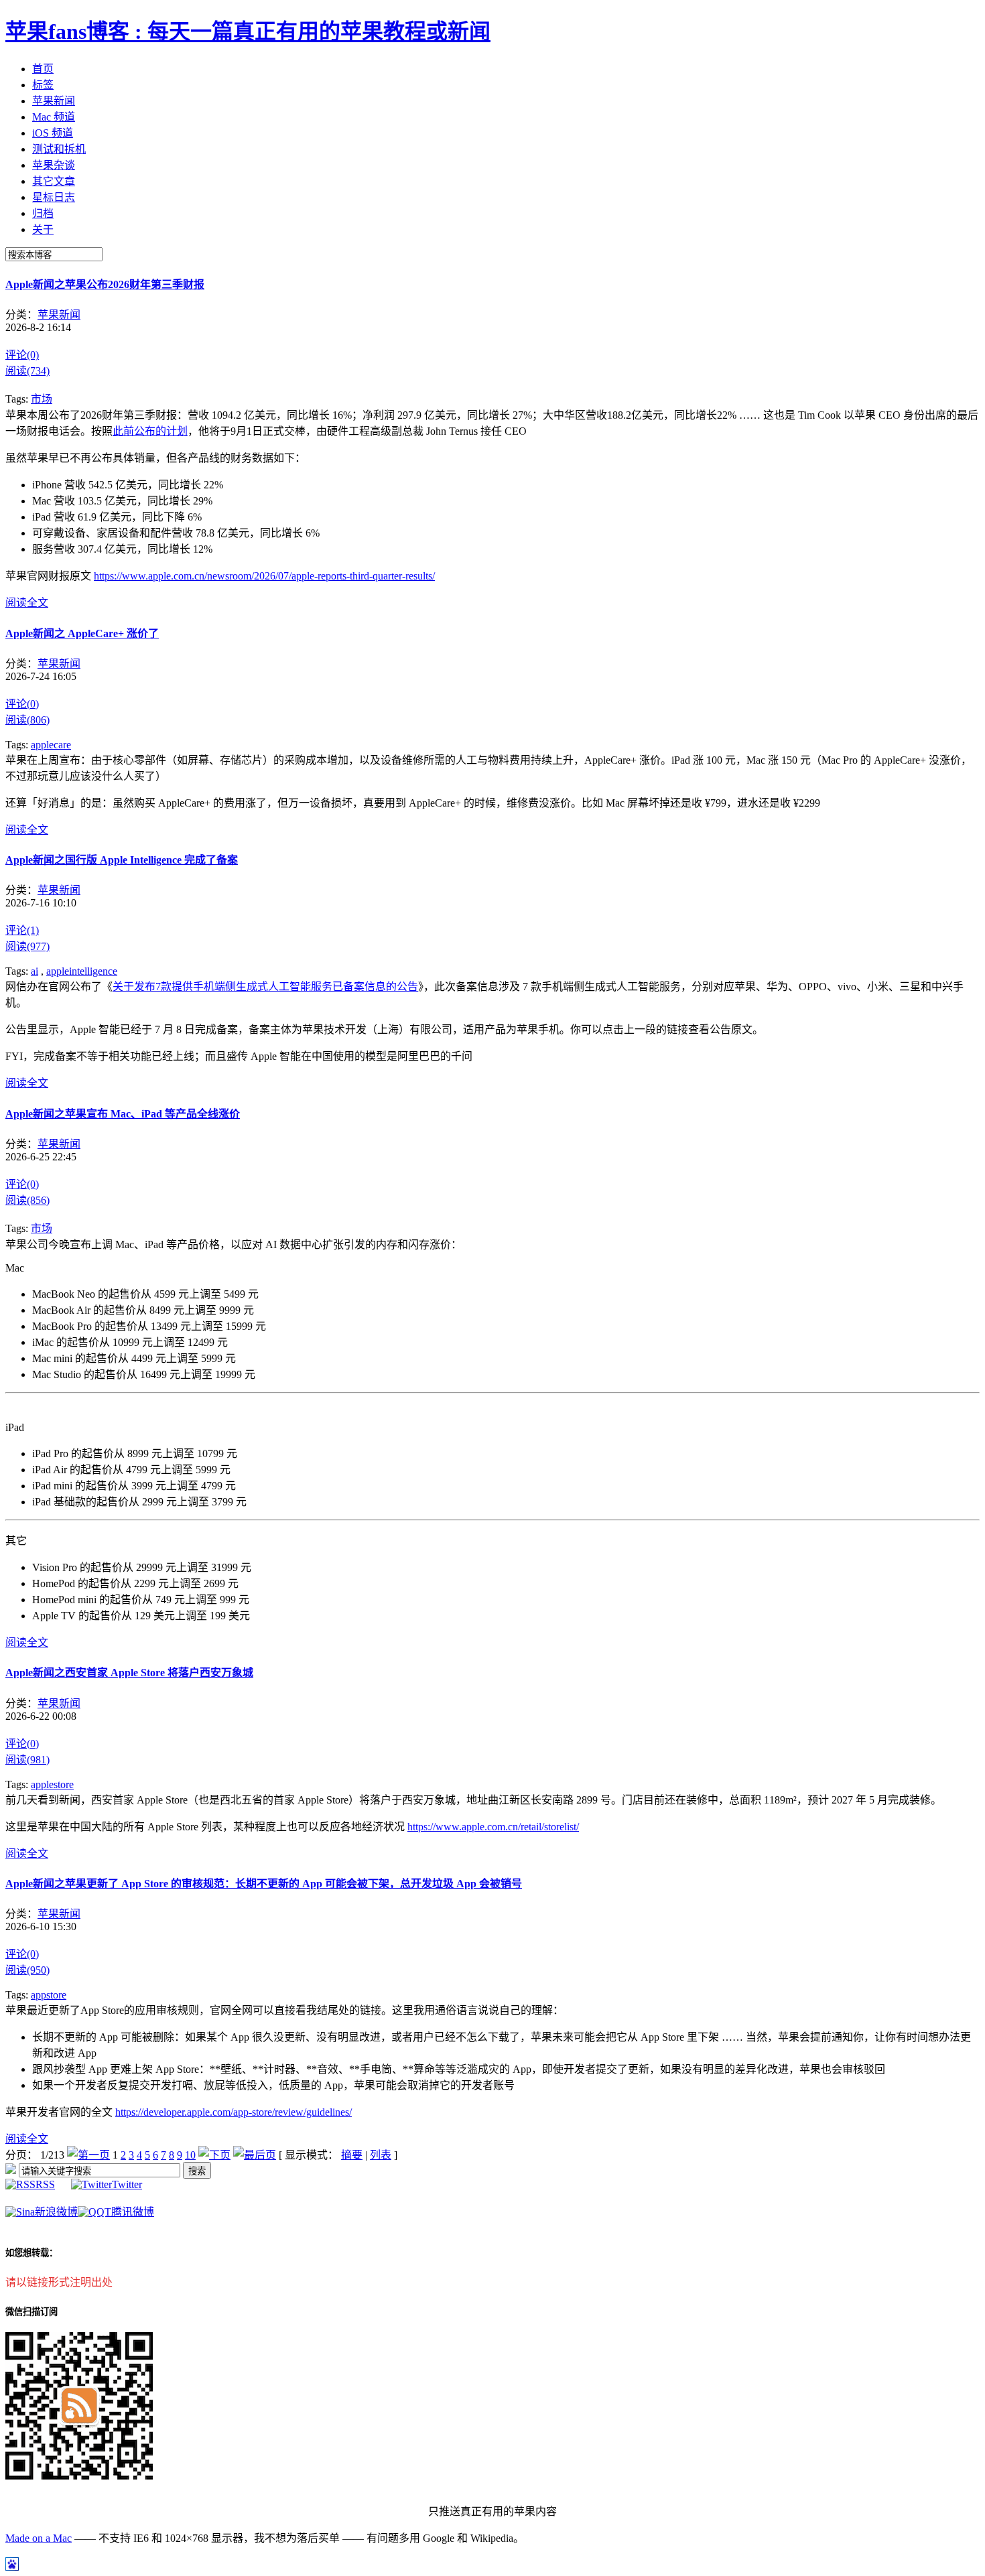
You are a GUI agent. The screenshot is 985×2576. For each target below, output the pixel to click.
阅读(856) (27, 1200)
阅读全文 (27, 603)
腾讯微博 (133, 2212)
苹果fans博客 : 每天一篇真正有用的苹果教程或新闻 (248, 31)
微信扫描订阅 (31, 2312)
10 (190, 2155)
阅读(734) (27, 371)
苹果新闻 (59, 315)
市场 (42, 399)
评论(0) (22, 355)
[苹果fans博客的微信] (79, 2476)
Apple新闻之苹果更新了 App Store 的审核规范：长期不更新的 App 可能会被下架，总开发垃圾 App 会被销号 (264, 1884)
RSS (45, 2184)
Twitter (127, 2184)
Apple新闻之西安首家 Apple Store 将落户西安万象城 (129, 1673)
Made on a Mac (39, 2538)
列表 (381, 2155)
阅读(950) (27, 1970)
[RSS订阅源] (11, 2170)
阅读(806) (27, 720)
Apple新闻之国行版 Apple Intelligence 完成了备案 (122, 860)
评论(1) (22, 930)
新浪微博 (56, 2212)
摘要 (352, 2155)
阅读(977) (27, 946)
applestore (52, 1784)
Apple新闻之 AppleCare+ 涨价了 (82, 633)
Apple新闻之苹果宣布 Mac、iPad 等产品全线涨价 (123, 1114)
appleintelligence (82, 971)
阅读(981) (27, 1760)
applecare (51, 745)
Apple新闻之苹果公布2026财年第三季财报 (105, 284)
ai (35, 971)
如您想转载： (31, 2253)
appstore (49, 1995)
